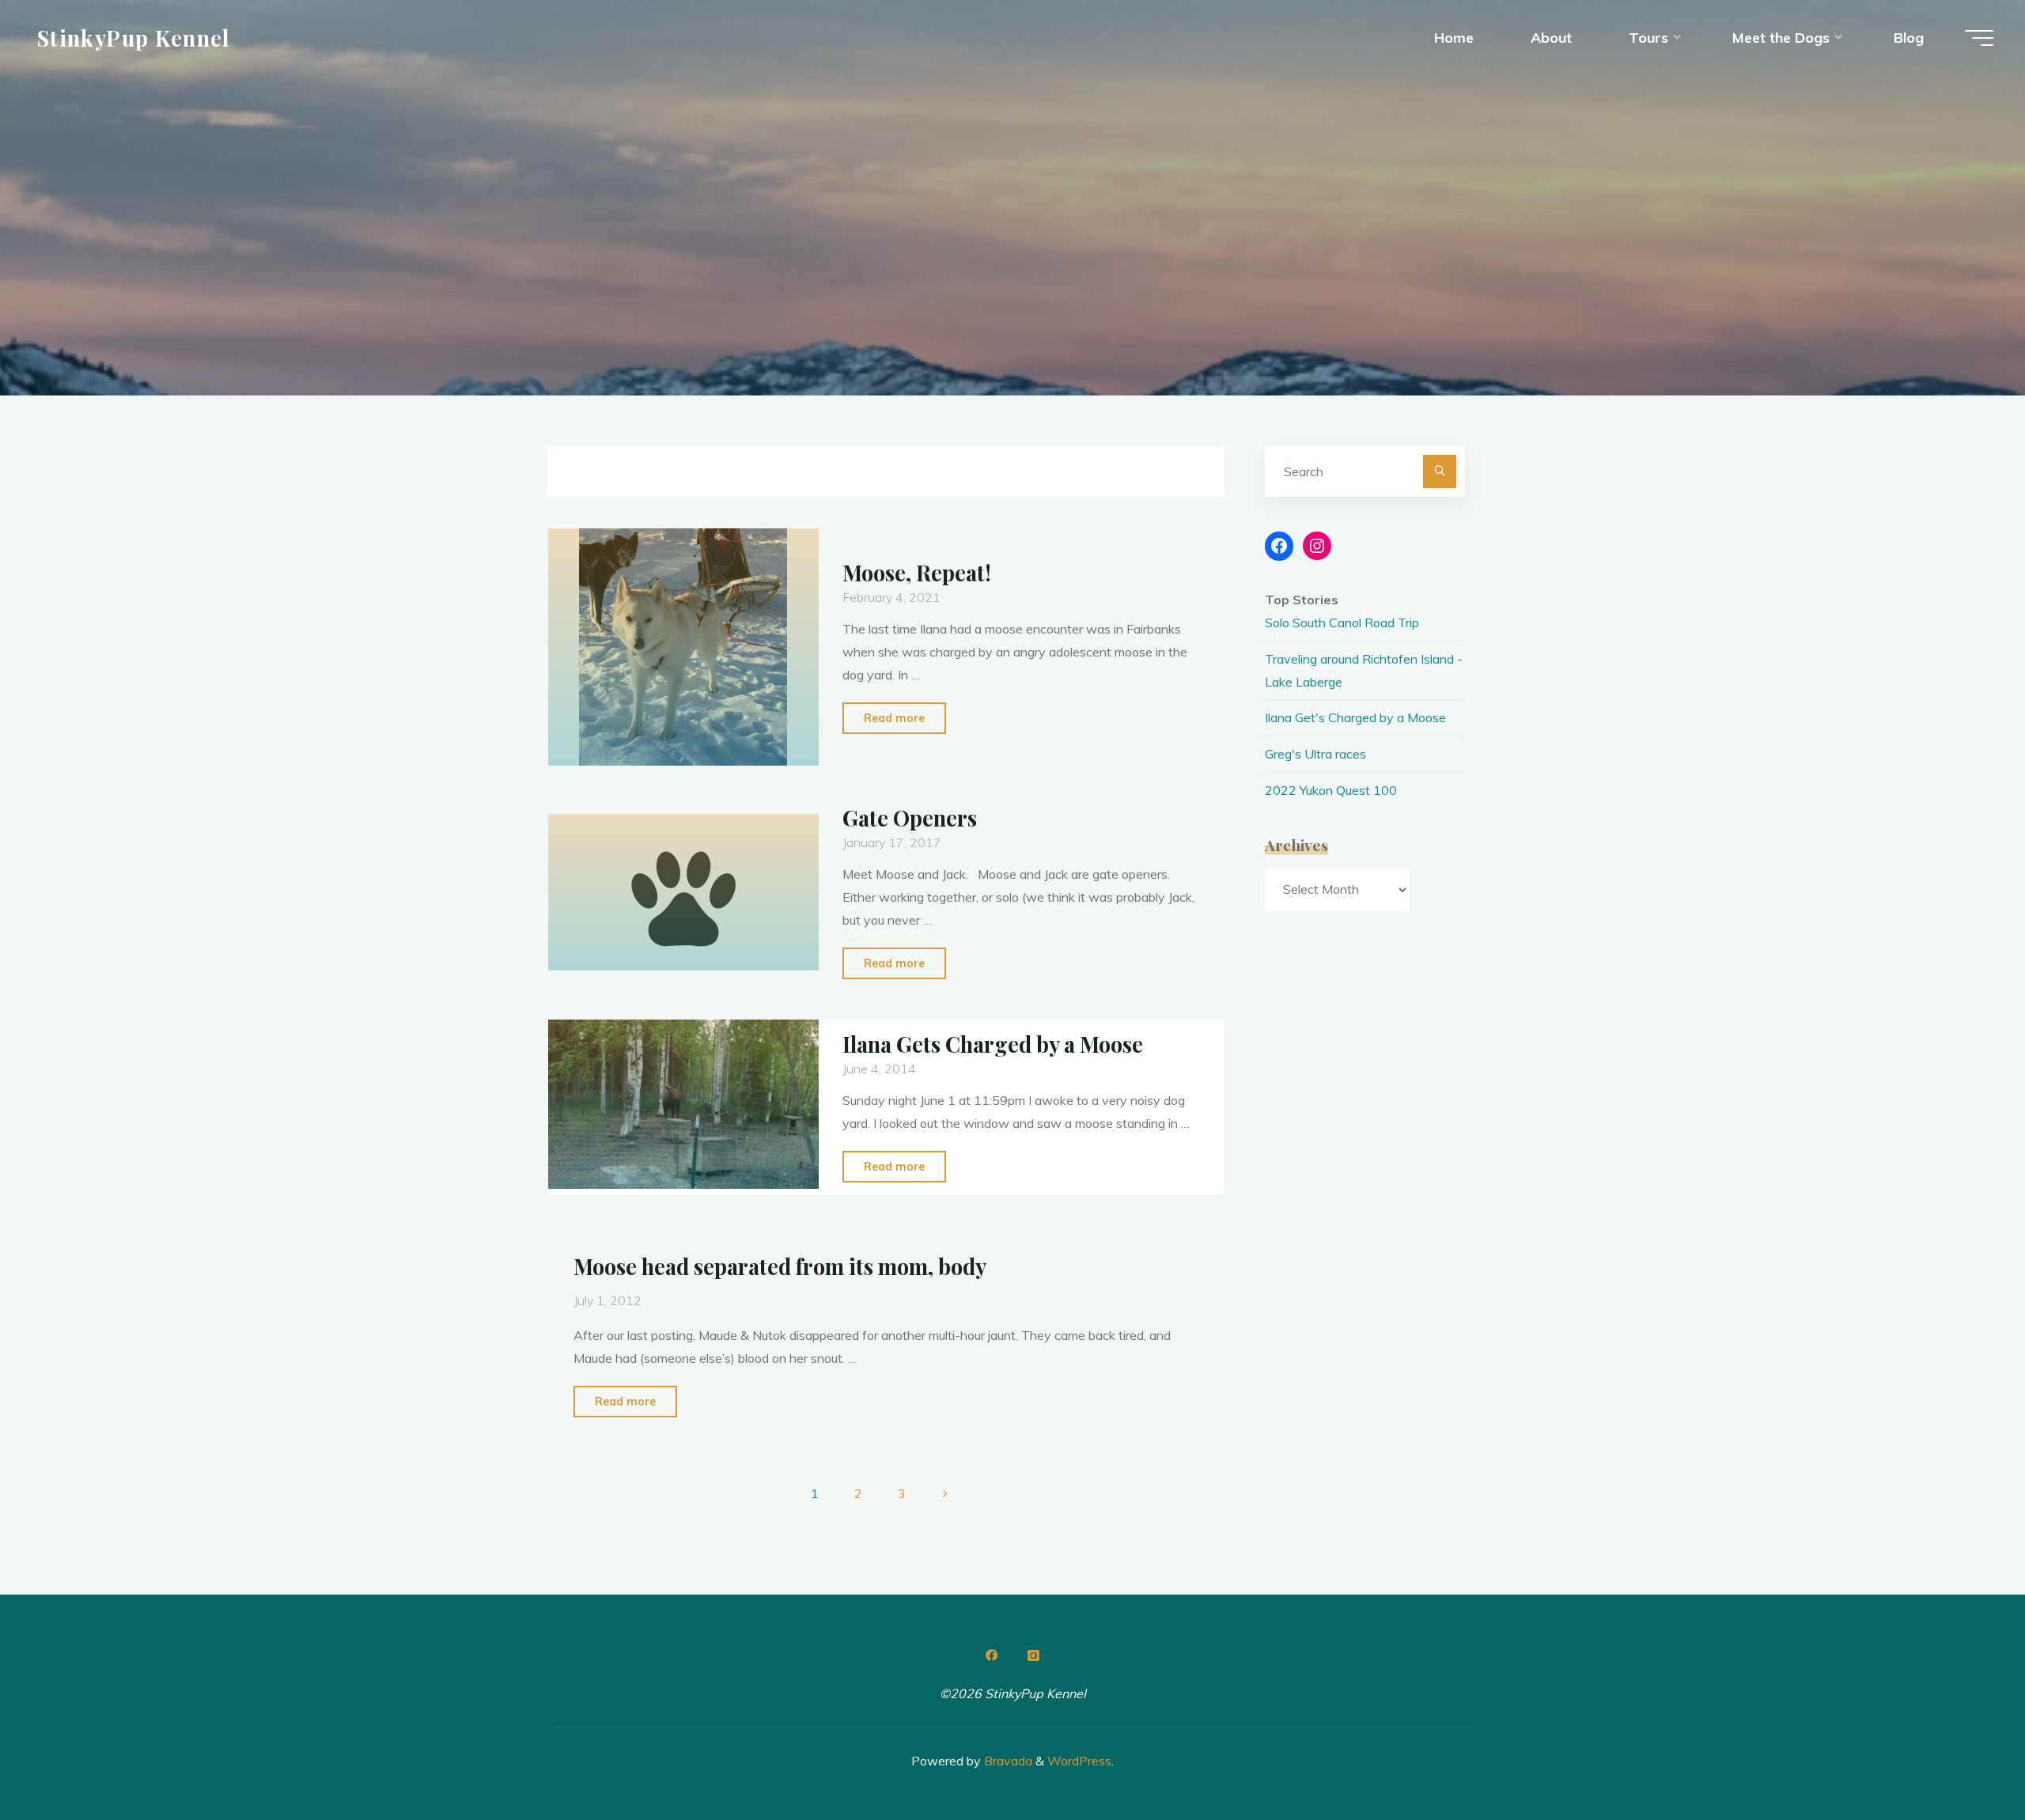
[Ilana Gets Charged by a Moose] (683, 1104)
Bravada (1007, 1761)
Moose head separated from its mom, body (780, 1266)
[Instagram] (1033, 1655)
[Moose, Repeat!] (683, 647)
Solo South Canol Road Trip (1342, 622)
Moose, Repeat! (917, 573)
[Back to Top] (1963, 1758)
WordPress (1079, 1761)
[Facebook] (992, 1655)
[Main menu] (1979, 38)
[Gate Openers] (683, 892)
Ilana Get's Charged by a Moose (1355, 717)
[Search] (1440, 471)
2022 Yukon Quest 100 (1331, 790)
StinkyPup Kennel (133, 37)
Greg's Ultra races (1315, 754)
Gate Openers (910, 818)
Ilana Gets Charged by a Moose (993, 1044)
